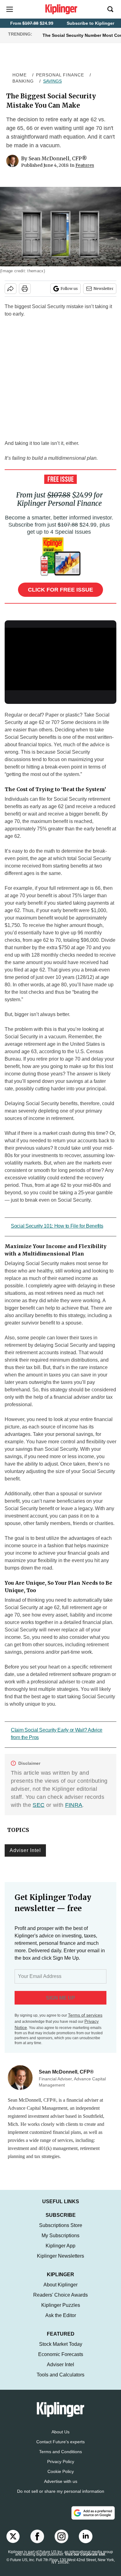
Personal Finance (60, 75)
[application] (60, 659)
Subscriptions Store (61, 2231)
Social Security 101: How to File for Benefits (57, 1226)
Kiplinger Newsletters (60, 2262)
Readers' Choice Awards (60, 2301)
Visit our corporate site (85, 2561)
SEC (38, 1805)
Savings (52, 81)
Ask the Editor (61, 2322)
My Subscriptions (60, 2242)
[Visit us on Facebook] (37, 2543)
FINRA (74, 1805)
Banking (23, 81)
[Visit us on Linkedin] (86, 2543)
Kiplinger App (60, 2252)
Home (20, 75)
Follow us (69, 289)
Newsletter (103, 289)
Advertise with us (61, 2488)
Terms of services (85, 2015)
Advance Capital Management (38, 2108)
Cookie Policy (61, 2478)
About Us (60, 2438)
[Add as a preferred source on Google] (93, 2519)
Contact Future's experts (60, 2448)
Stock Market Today (61, 2350)
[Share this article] (11, 289)
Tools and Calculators (60, 2381)
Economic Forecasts (61, 2361)
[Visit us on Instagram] (61, 2543)
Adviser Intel (25, 1850)
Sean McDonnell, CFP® (58, 158)
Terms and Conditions (60, 2458)
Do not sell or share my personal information (61, 2497)
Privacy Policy (61, 2468)
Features (85, 165)
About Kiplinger (60, 2291)
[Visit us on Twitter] (13, 2543)
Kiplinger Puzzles (61, 2311)
